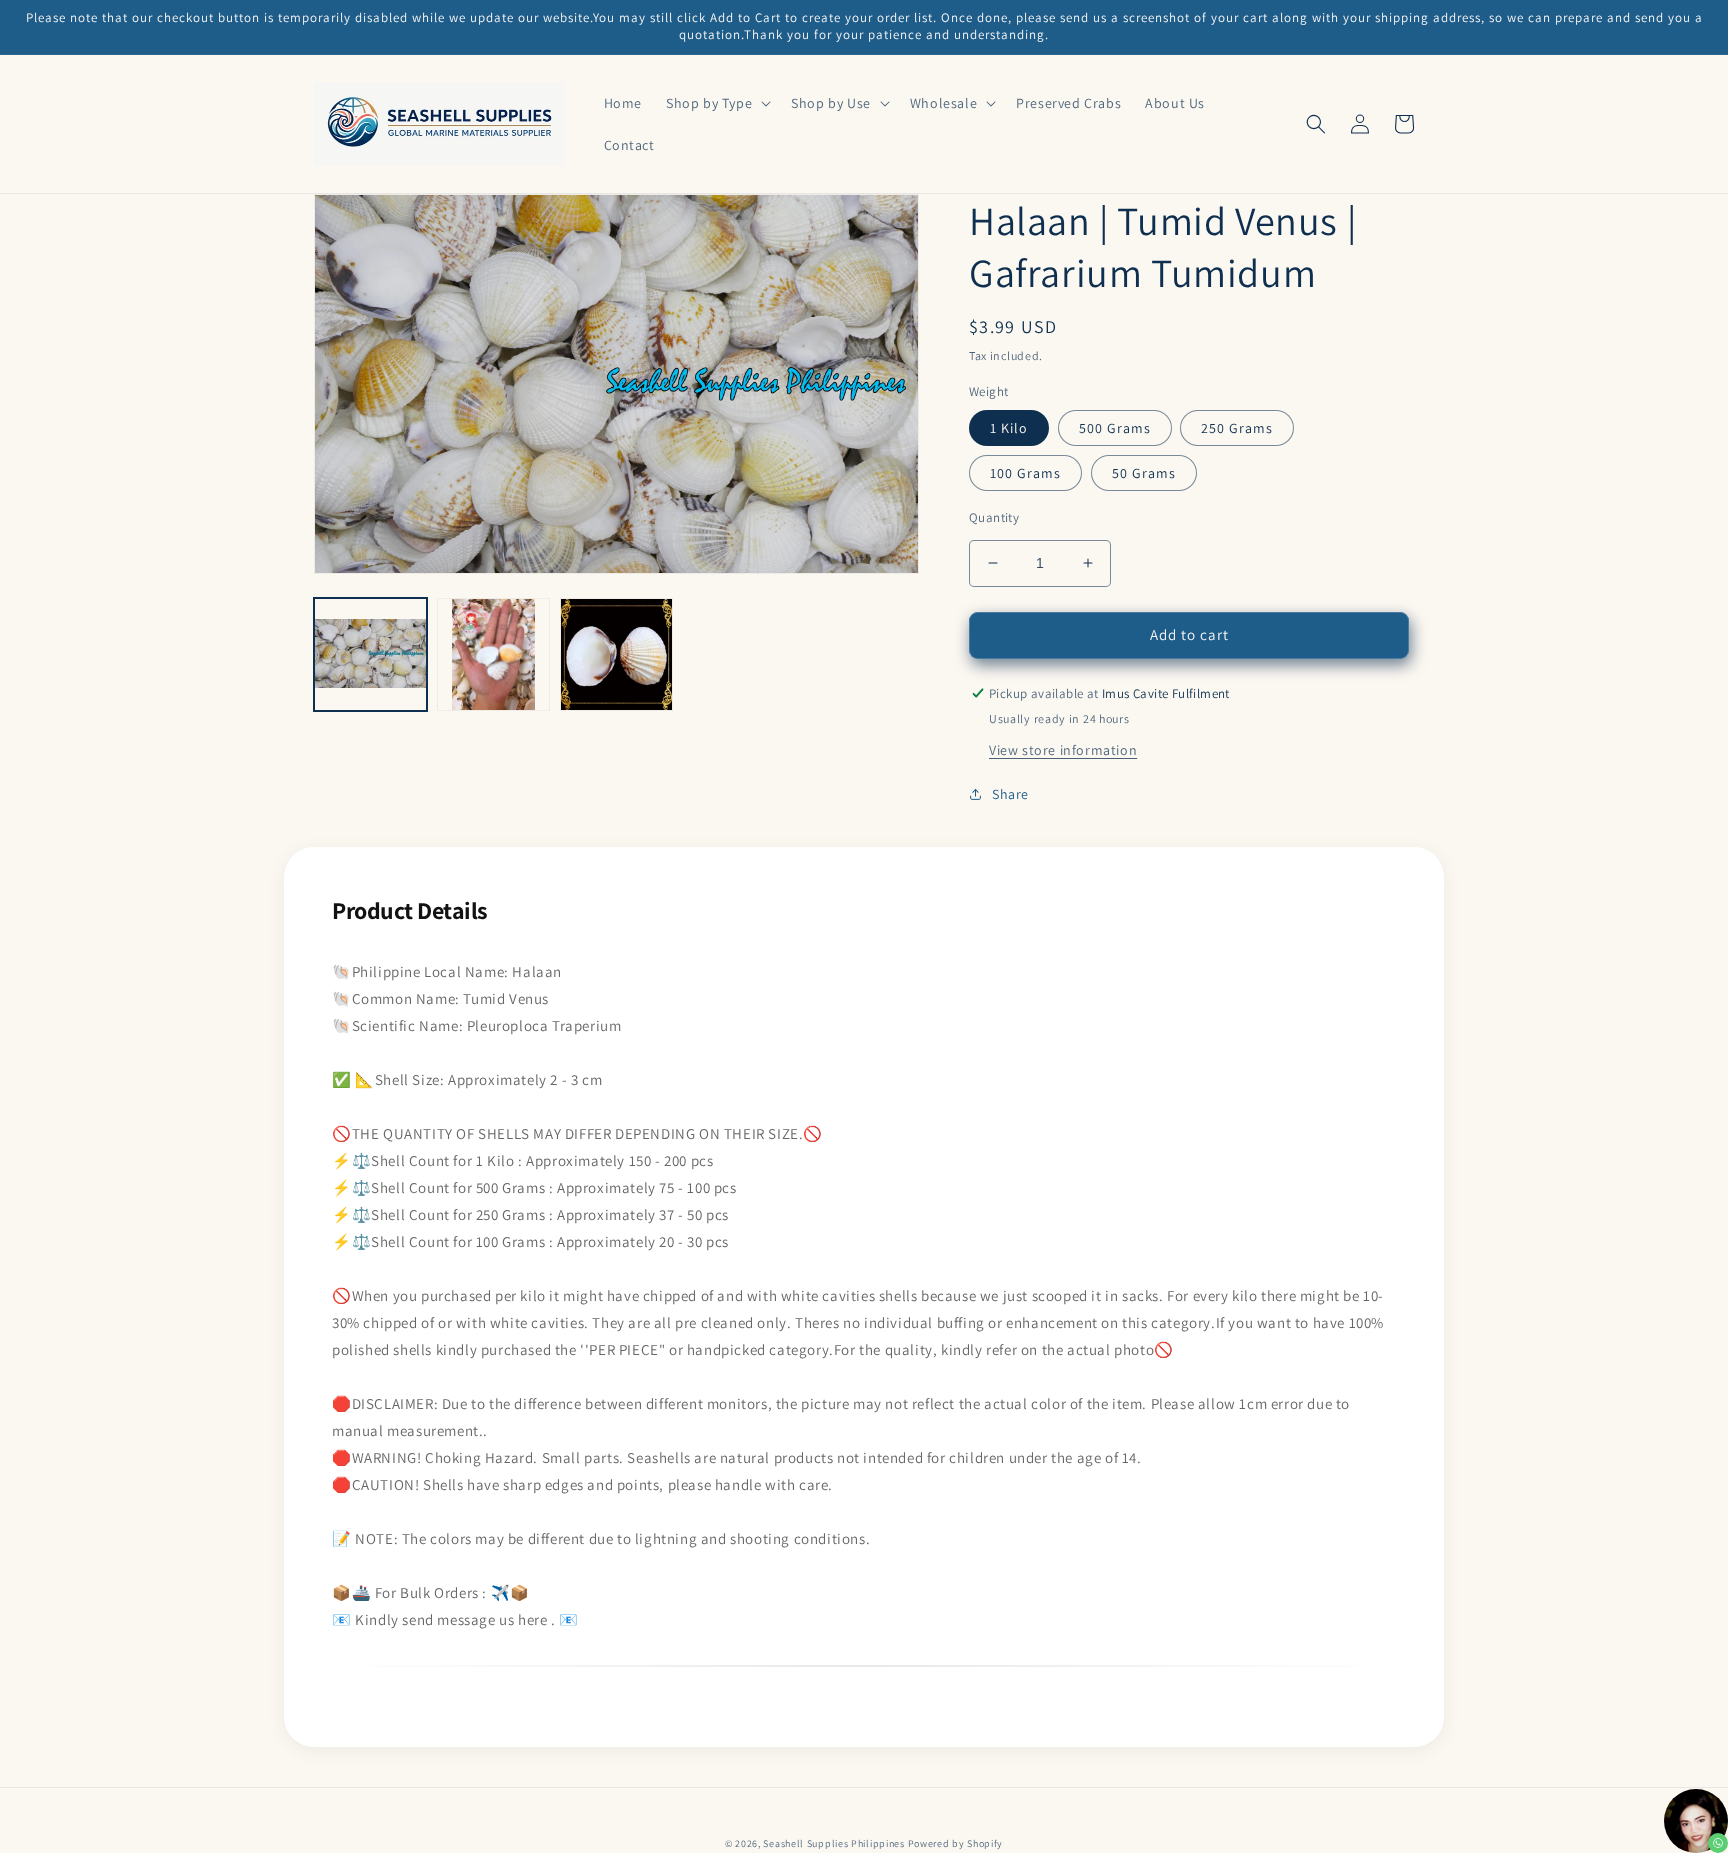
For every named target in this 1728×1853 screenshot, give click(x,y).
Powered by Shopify (956, 1843)
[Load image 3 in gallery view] (616, 654)
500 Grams (1115, 428)
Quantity (994, 517)
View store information (1063, 750)
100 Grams (1025, 473)
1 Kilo (1009, 428)
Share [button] (1010, 794)
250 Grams (1237, 428)
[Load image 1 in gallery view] (370, 654)
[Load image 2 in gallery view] (493, 654)
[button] (716, 103)
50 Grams (1144, 473)
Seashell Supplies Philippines (833, 1843)
